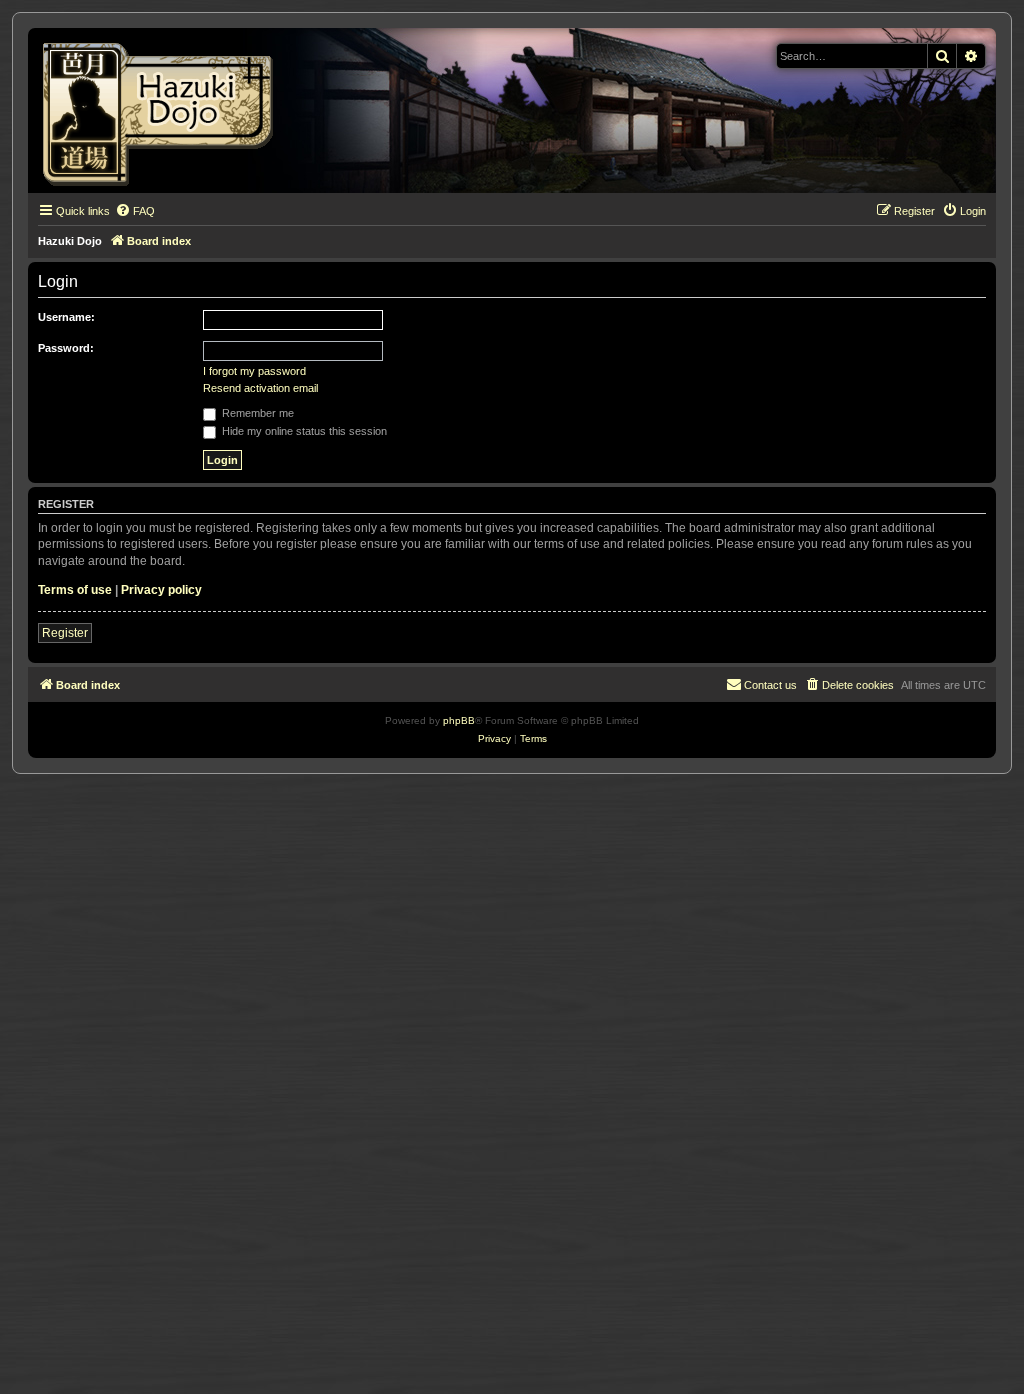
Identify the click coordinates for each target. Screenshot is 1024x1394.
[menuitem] (135, 211)
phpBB (459, 720)
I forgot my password (254, 371)
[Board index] (164, 110)
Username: (66, 317)
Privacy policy (161, 590)
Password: (66, 348)
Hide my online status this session (303, 431)
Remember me (256, 413)
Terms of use (75, 590)
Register (65, 633)
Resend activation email (260, 388)
